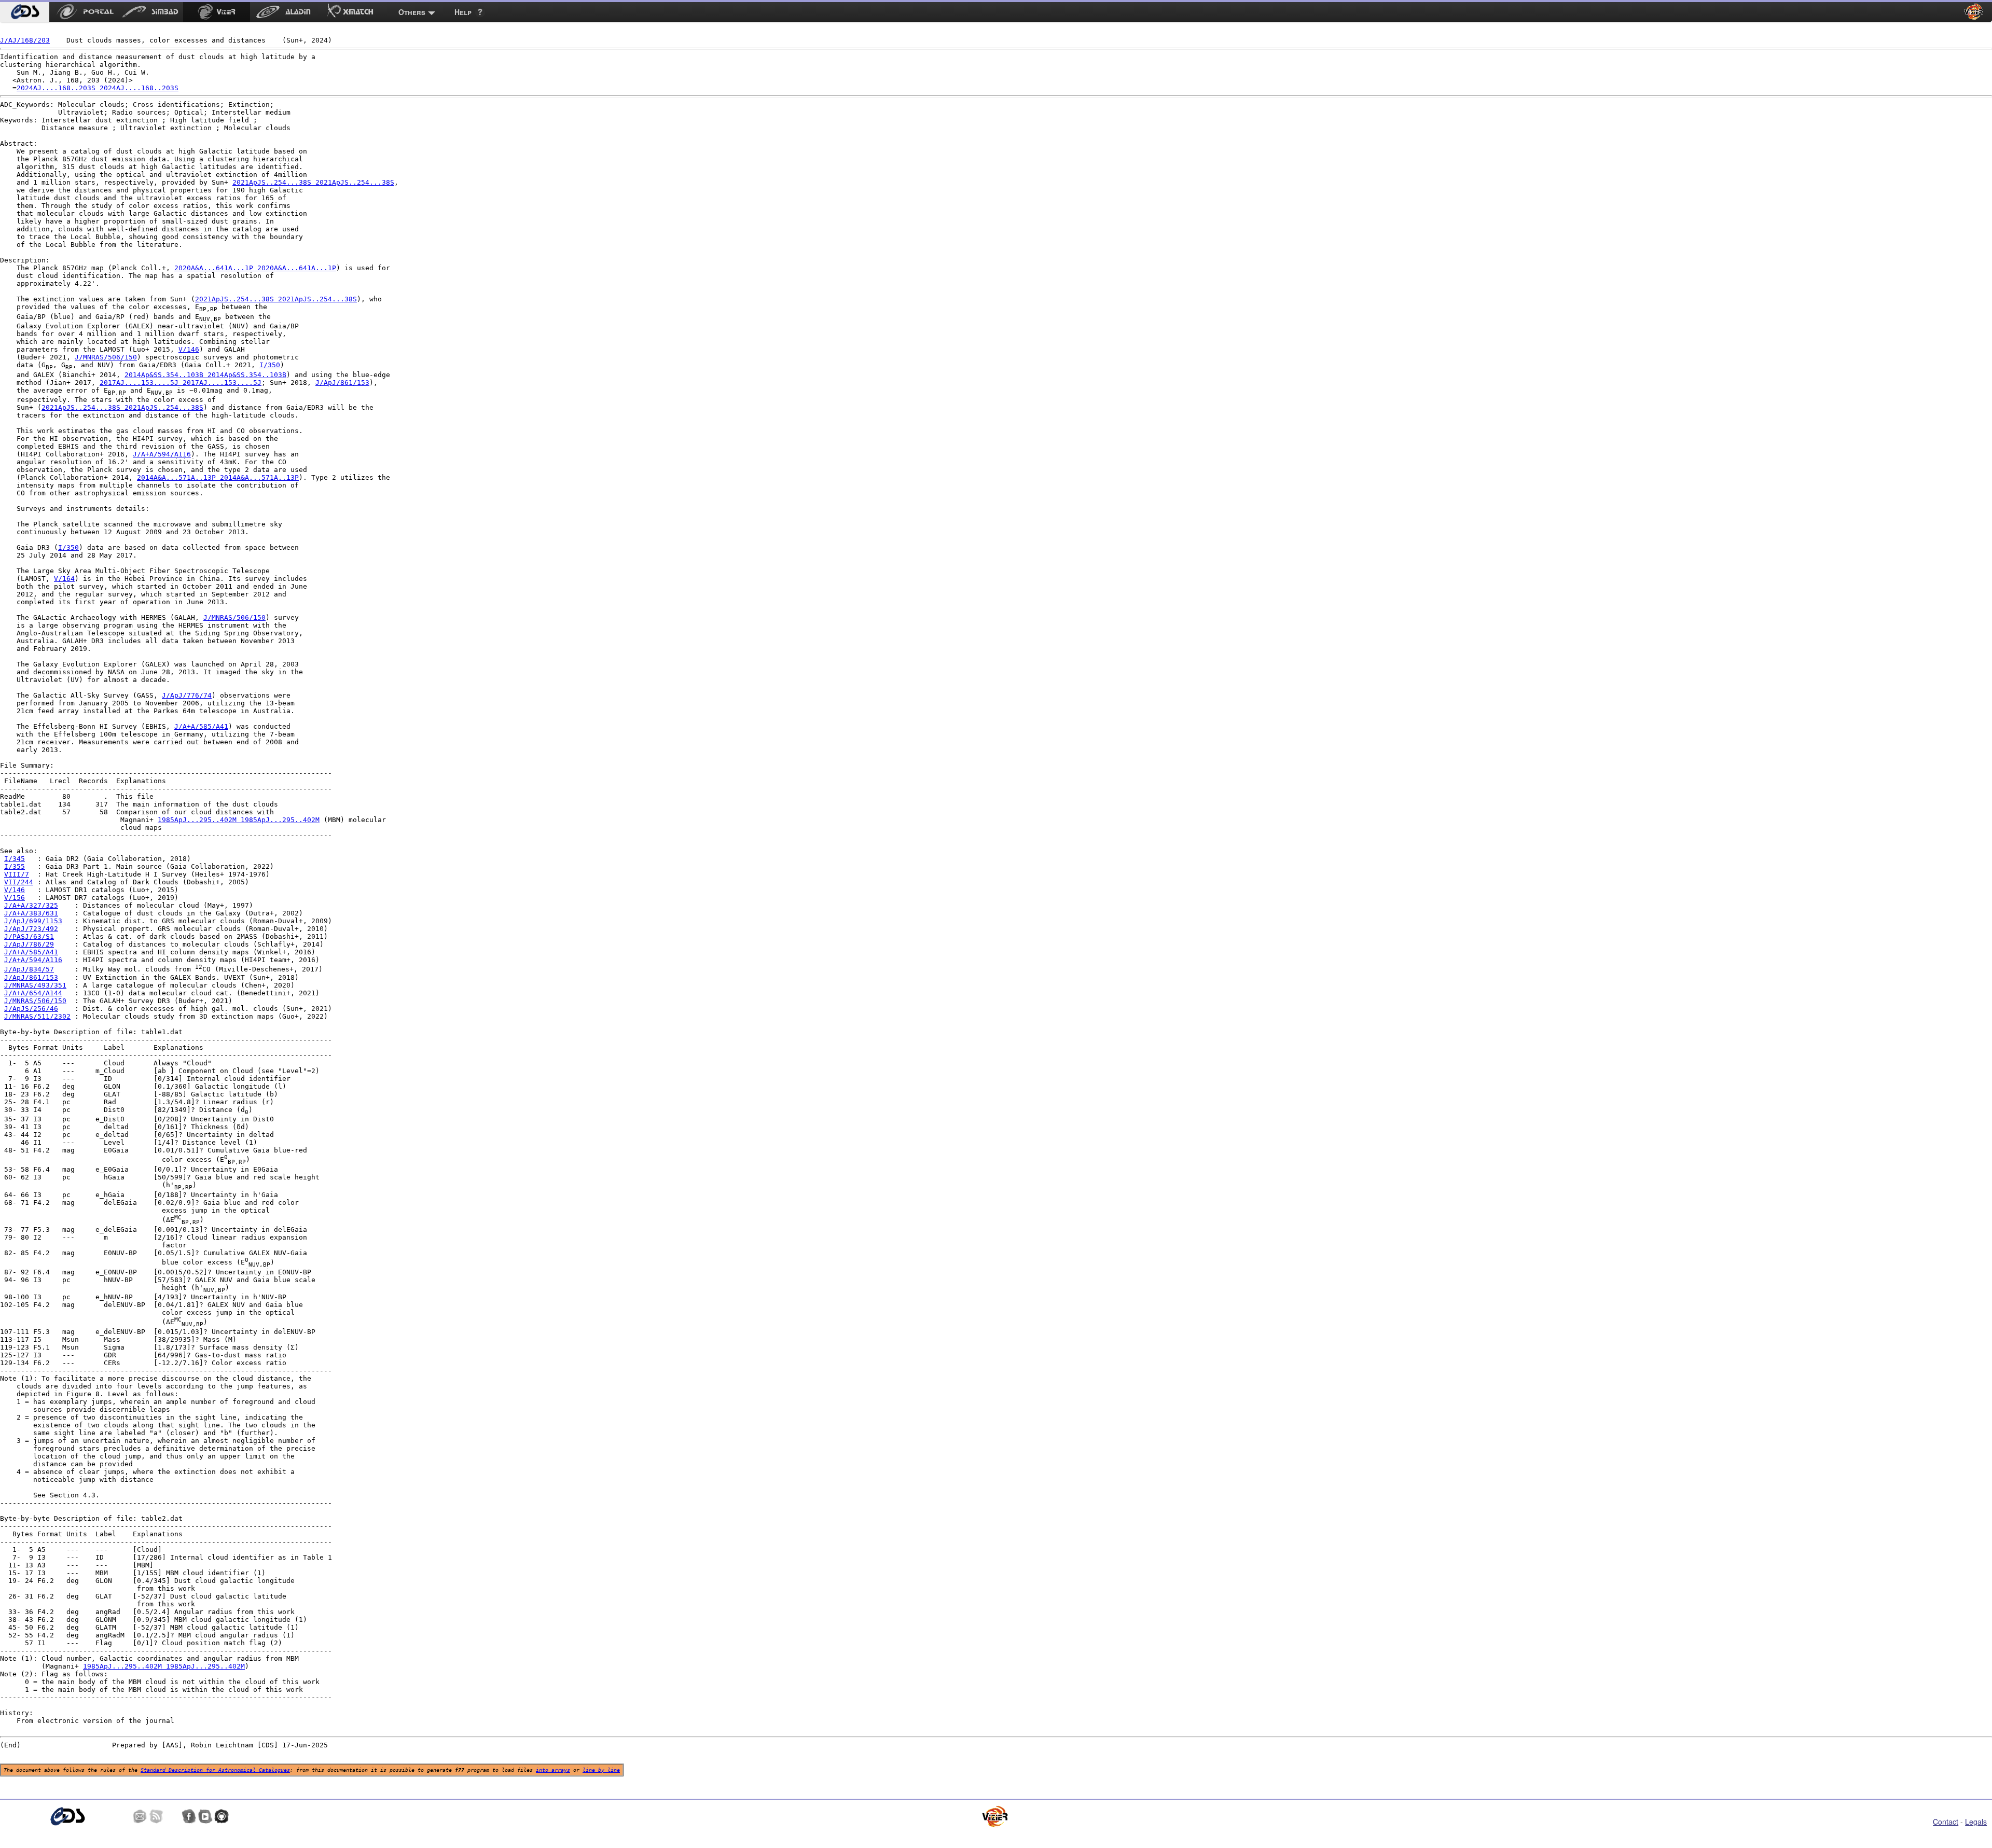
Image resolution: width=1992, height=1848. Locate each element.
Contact (1946, 1822)
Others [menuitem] (412, 12)
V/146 (189, 349)
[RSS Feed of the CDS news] (156, 1816)
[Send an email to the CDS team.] (140, 1816)
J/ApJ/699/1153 (33, 921)
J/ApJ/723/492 (31, 929)
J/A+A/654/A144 (33, 993)
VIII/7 (17, 874)
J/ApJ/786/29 (29, 944)
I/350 (270, 365)
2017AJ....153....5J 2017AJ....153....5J (181, 383)
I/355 (15, 866)
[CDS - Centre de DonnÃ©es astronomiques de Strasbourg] (67, 1817)
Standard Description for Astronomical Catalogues (215, 1770)
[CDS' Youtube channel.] (205, 1816)
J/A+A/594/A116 (162, 454)
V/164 (64, 579)
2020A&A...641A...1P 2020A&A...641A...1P (255, 268)
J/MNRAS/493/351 (35, 985)
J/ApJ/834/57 (29, 970)
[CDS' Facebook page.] (189, 1816)
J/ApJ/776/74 (187, 695)
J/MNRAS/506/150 (106, 357)
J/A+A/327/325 (31, 905)
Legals (1976, 1822)
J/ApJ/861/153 (342, 383)
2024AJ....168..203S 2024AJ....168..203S (98, 88)
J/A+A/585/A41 (201, 726)
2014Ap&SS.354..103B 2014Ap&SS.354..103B (205, 375)
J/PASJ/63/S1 (29, 936)
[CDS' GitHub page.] (222, 1816)
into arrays (553, 1770)
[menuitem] (25, 12)
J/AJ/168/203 (25, 40)
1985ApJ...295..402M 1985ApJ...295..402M (239, 820)
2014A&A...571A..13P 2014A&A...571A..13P (218, 477)
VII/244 (19, 882)
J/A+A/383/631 (31, 913)
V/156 (15, 898)
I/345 (15, 859)
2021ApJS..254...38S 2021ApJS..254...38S (313, 182)
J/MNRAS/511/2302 (37, 1016)
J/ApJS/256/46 (31, 1009)
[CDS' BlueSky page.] (173, 1816)
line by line (601, 1770)
